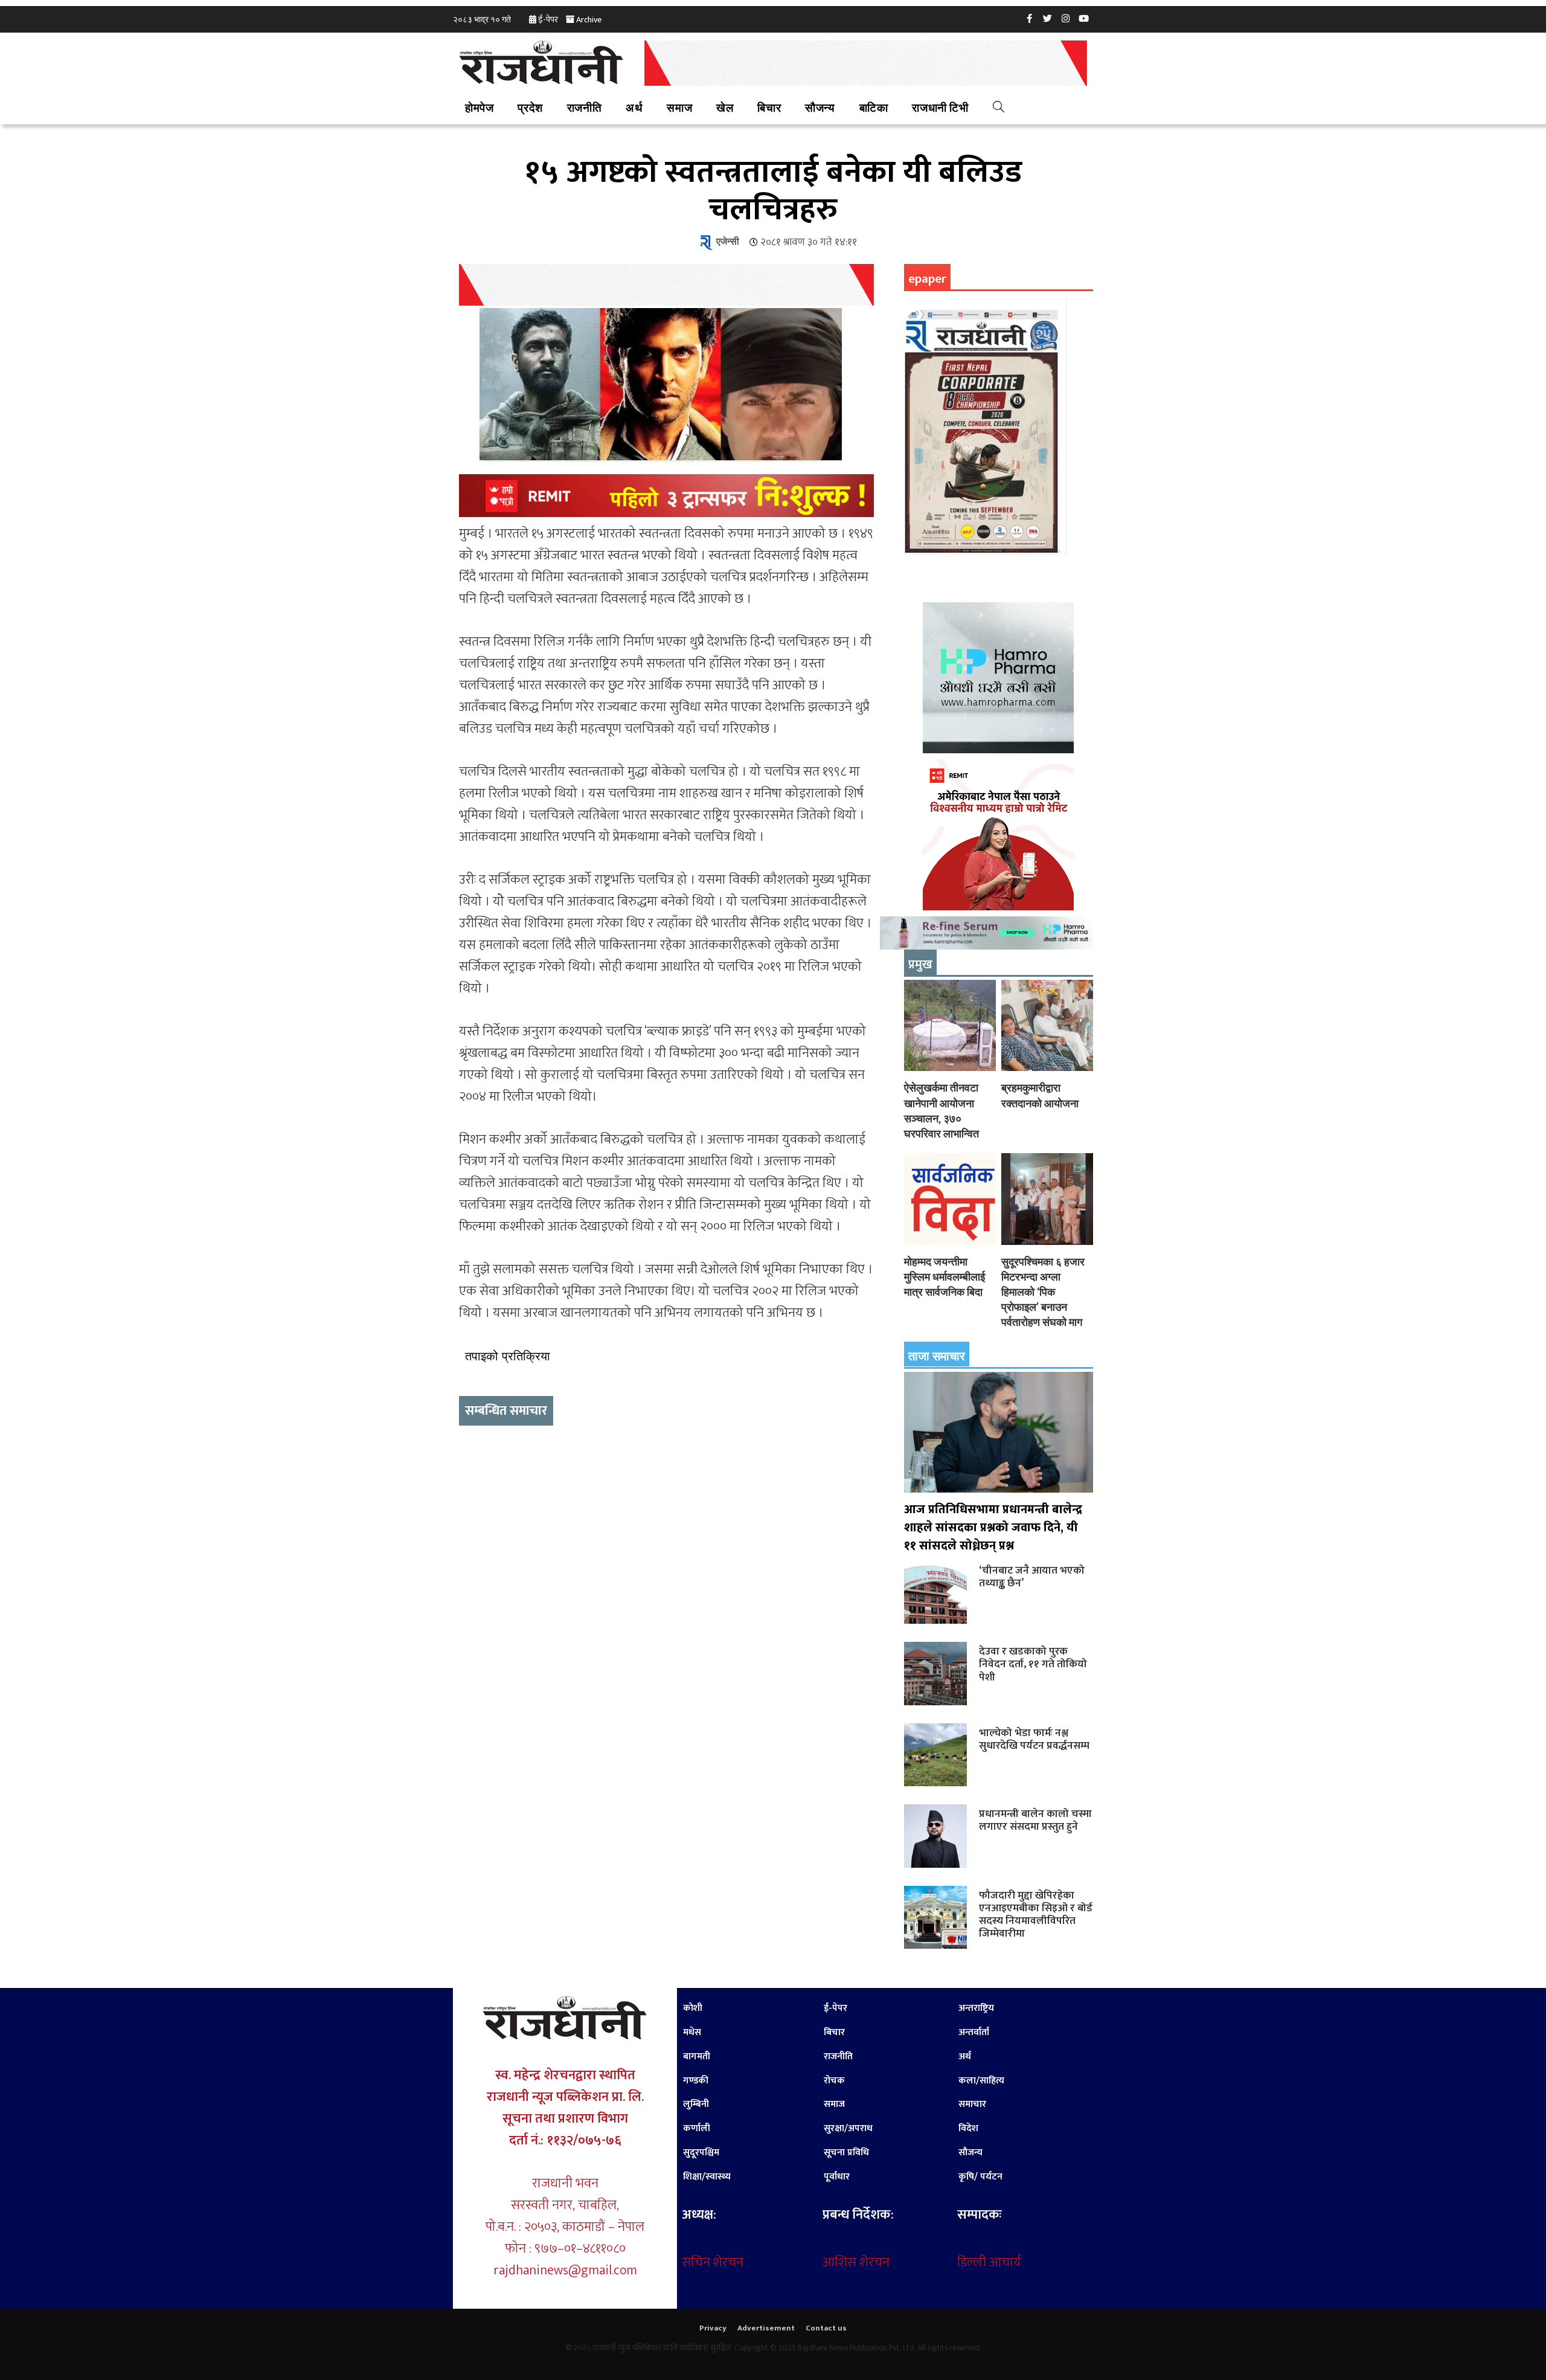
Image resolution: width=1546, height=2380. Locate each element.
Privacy (713, 2328)
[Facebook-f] (1030, 18)
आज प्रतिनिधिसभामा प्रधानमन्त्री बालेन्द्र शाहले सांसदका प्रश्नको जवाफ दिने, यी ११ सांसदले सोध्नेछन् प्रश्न (993, 1528)
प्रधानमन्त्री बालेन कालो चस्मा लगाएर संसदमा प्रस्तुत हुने (1035, 1820)
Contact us (826, 2328)
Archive (589, 20)
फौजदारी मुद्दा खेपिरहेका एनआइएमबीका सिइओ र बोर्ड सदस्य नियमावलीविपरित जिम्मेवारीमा (1036, 1914)
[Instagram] (1066, 18)
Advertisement (766, 2328)
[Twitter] (1048, 18)
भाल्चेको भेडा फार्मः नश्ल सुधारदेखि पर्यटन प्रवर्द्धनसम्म (1034, 1739)
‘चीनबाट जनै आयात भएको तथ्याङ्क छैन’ (1032, 1577)
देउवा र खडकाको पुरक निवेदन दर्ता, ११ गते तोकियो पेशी (1033, 1664)
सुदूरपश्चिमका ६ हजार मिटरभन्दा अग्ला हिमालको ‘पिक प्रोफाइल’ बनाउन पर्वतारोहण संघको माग (1043, 1292)
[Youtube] (1084, 18)
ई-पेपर (548, 20)
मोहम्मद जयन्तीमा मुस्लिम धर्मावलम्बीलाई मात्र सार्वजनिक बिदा (945, 1277)
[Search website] (999, 109)
